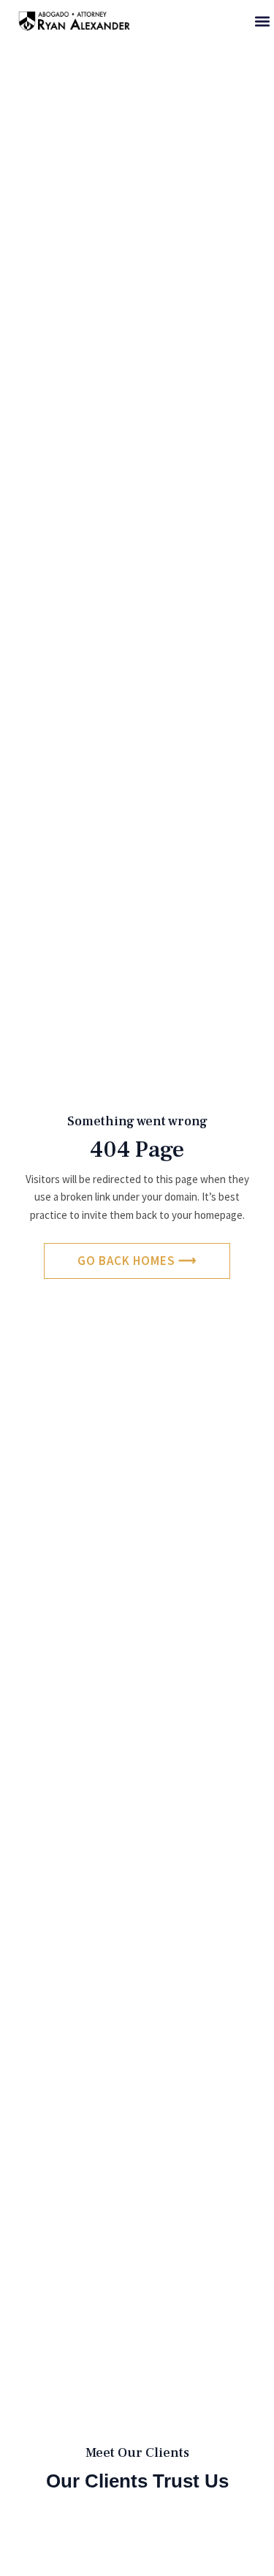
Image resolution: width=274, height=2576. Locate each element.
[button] (262, 21)
